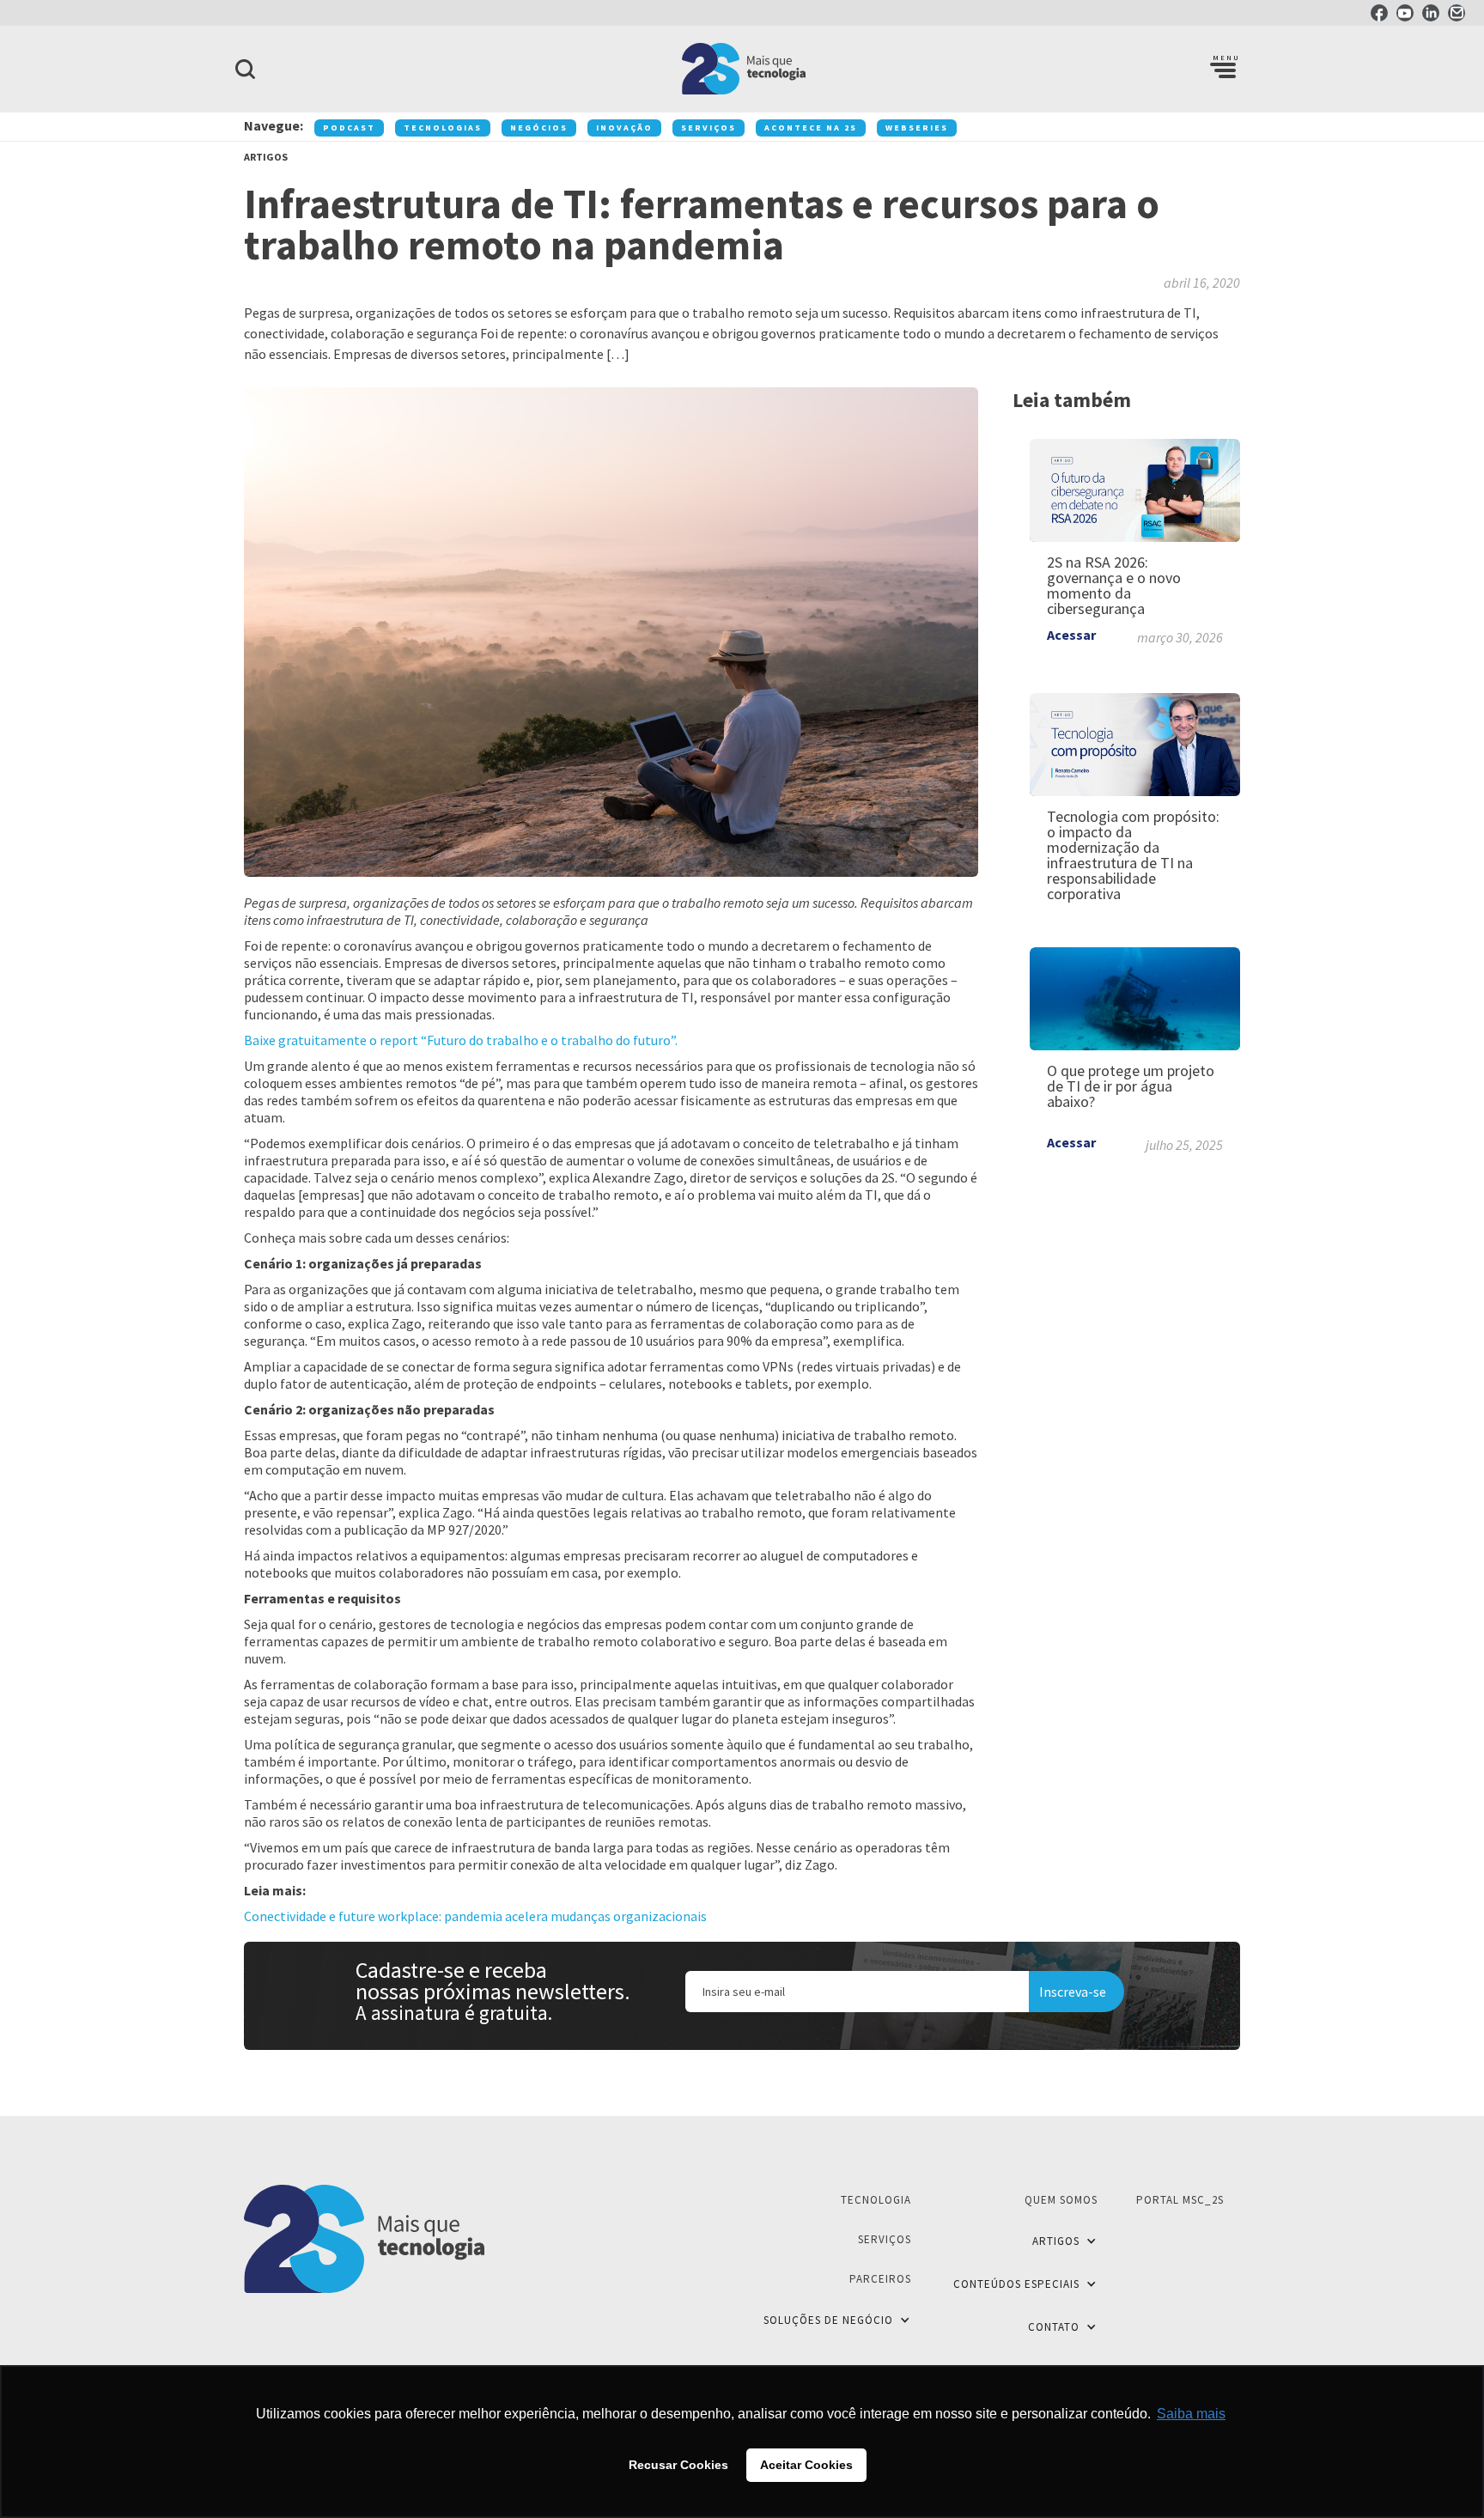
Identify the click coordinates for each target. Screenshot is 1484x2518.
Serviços (885, 2239)
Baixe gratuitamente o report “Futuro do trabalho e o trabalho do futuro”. (461, 1040)
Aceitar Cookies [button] (806, 2465)
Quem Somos (1061, 2200)
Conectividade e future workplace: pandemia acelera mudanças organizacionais (475, 1916)
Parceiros (880, 2279)
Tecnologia (876, 2200)
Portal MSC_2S (1180, 2200)
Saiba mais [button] (1191, 2414)
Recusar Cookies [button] (678, 2465)
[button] (1223, 69)
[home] (742, 69)
